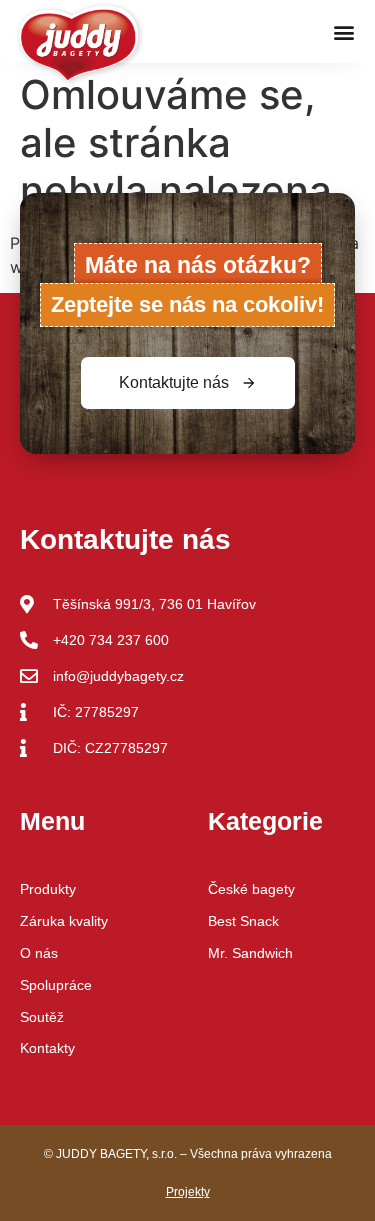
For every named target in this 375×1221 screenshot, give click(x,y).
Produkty (48, 889)
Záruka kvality (64, 921)
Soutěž (42, 1017)
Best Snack (243, 921)
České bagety (251, 889)
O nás (39, 953)
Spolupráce (56, 985)
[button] (343, 31)
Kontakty (47, 1048)
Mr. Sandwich (250, 953)
